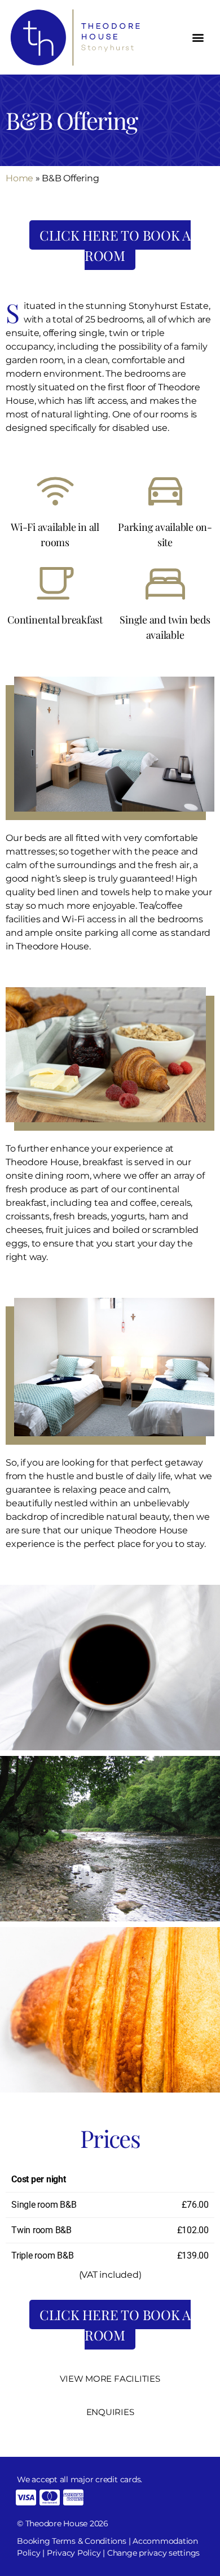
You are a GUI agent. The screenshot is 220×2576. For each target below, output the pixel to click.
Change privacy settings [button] (153, 2553)
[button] (198, 37)
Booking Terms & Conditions (72, 2541)
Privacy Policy (74, 2553)
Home (19, 178)
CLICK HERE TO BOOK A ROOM (115, 245)
